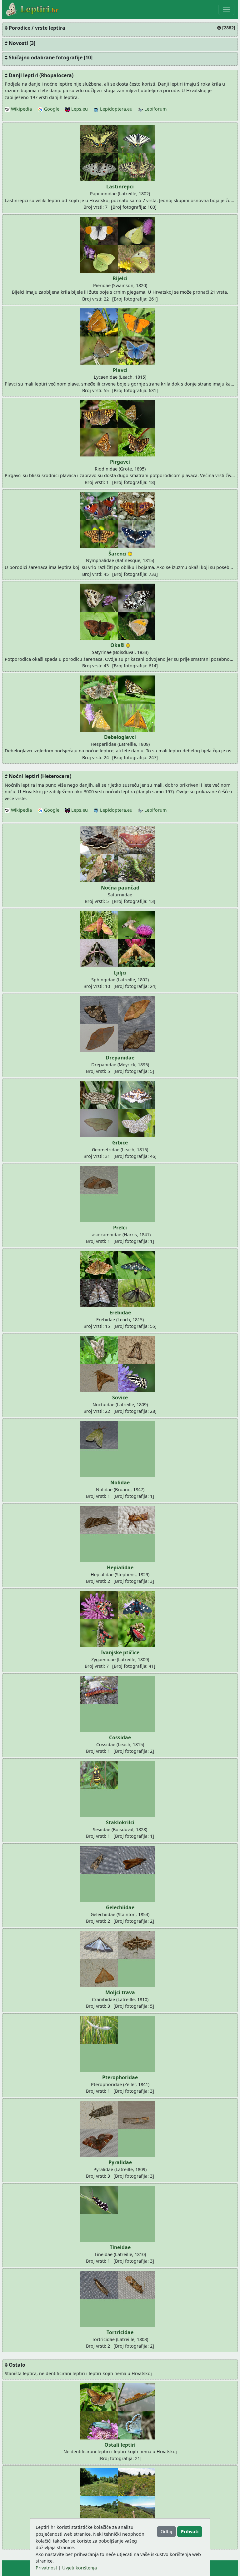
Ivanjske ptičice (120, 1652)
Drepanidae (120, 1058)
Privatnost (46, 2568)
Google (51, 109)
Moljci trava (120, 1992)
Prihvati (190, 2531)
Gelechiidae (120, 1907)
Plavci (120, 370)
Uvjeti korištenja (80, 2568)
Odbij (166, 2531)
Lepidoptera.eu (116, 109)
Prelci (120, 1228)
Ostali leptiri (120, 2445)
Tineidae (120, 2247)
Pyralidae (120, 2162)
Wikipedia (21, 109)
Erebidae (120, 1313)
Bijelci (120, 278)
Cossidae (120, 1737)
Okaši (117, 645)
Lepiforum (155, 109)
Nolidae (120, 1482)
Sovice (120, 1398)
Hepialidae (120, 1567)
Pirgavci (120, 462)
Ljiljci (120, 973)
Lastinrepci (120, 187)
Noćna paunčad (120, 888)
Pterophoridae (120, 2077)
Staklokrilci (120, 1822)
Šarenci (117, 554)
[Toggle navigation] (226, 9)
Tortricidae (120, 2332)
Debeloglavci (120, 737)
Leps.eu (79, 109)
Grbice (120, 1143)
